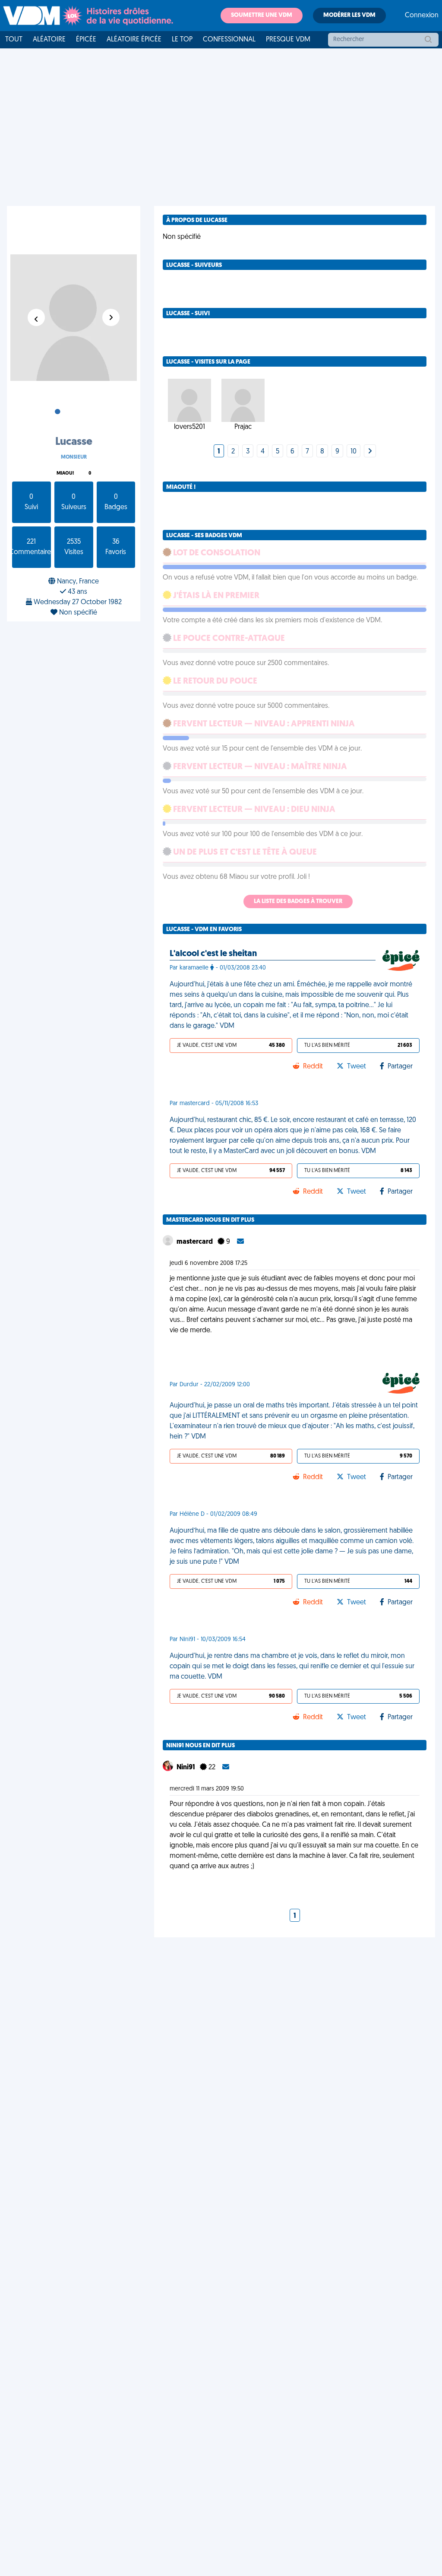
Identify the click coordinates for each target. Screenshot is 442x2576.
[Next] (370, 452)
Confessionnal (229, 40)
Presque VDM (288, 40)
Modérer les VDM (349, 15)
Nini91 (186, 1768)
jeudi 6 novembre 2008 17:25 (208, 1263)
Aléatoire (49, 40)
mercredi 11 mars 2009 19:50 (207, 1789)
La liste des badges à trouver (298, 901)
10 (354, 452)
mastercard (195, 1242)
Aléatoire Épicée (134, 40)
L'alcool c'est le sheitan (213, 954)
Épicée (86, 40)
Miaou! (65, 474)
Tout (14, 40)
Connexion (422, 16)
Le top (182, 40)
